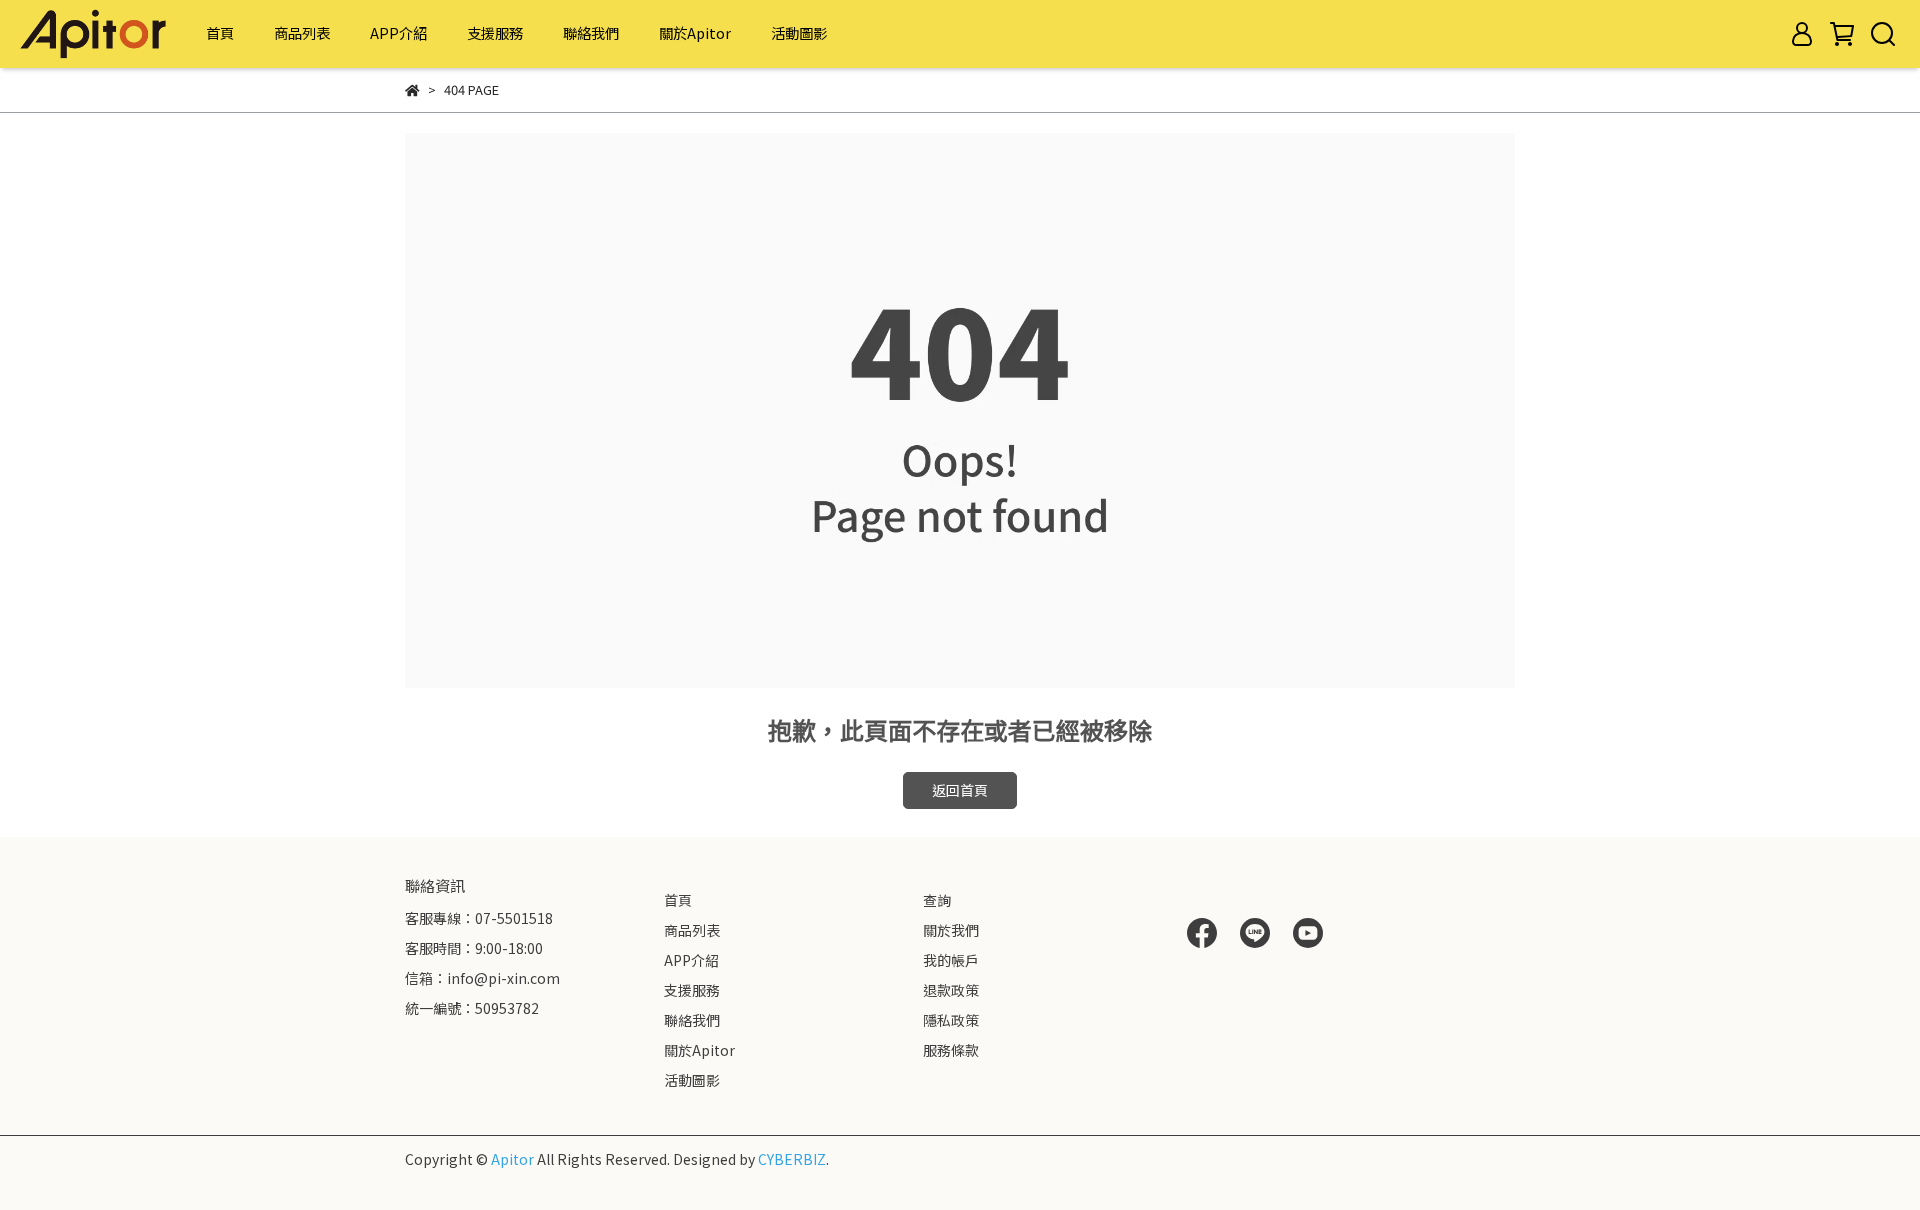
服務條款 (951, 1050)
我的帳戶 (951, 960)
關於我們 (951, 930)
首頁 (220, 33)
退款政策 (951, 990)
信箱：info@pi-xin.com (482, 978)
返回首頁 (960, 790)
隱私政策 (951, 1020)
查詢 (937, 900)
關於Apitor (695, 33)
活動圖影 (799, 33)
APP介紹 (398, 33)
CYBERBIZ (792, 1159)
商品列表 (302, 33)
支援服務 (495, 33)
